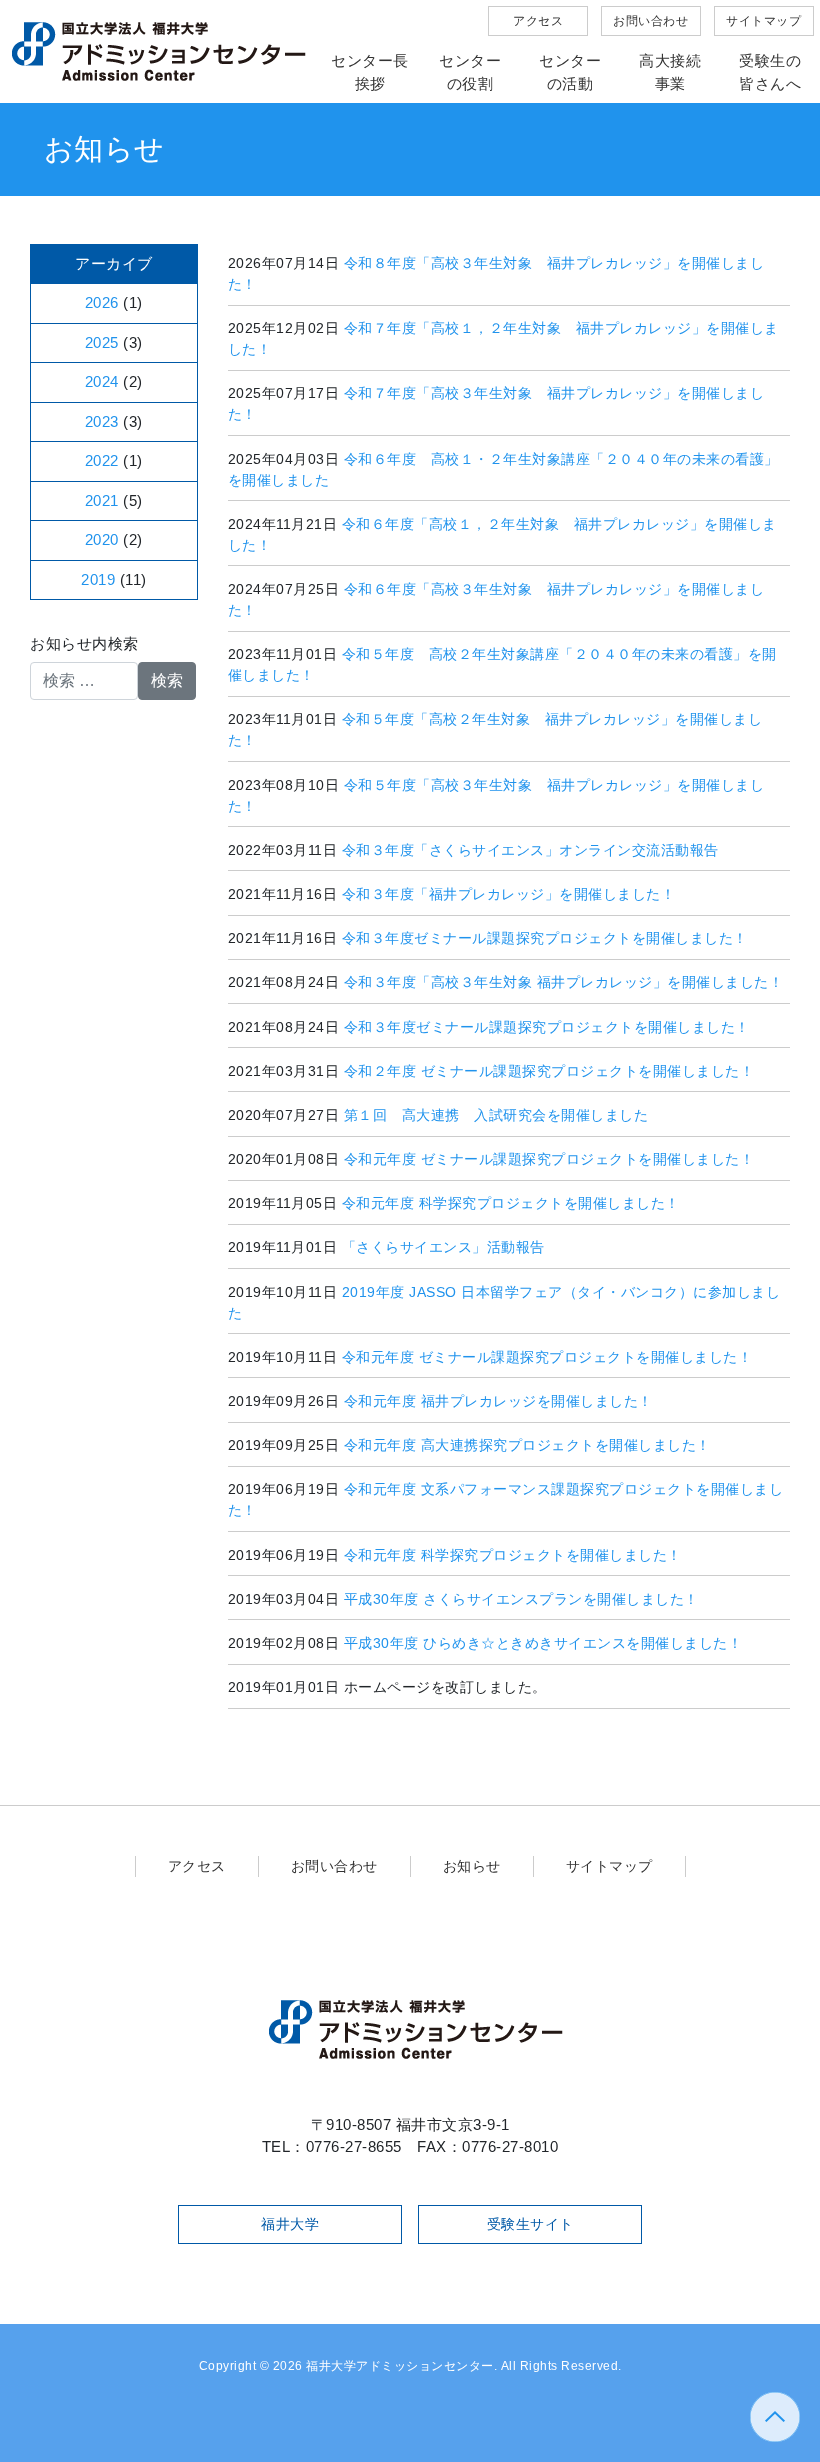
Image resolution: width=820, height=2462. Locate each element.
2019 (98, 579)
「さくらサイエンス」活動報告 (443, 1247)
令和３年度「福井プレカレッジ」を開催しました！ (509, 894)
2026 (102, 302)
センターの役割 (470, 72)
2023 (102, 421)
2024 (102, 381)
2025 (102, 342)
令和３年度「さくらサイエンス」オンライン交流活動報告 (530, 850)
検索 (167, 680)
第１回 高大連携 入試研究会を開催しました (496, 1115)
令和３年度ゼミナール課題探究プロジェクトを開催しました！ (545, 938)
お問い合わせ (650, 21)
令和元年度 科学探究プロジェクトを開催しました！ (511, 1203)
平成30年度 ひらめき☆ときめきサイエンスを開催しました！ (543, 1643)
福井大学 (290, 2224)
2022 (102, 460)
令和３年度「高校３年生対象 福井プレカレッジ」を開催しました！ (564, 982)
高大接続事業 (670, 72)
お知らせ (472, 1866)
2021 (102, 500)
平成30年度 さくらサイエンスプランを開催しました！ (521, 1599)
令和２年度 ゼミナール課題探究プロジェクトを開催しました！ (549, 1071)
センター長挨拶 (370, 72)
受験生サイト (530, 2224)
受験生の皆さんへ (770, 72)
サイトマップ (763, 21)
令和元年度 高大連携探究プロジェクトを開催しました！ (527, 1445)
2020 (102, 539)
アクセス (538, 21)
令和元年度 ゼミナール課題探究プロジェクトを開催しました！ (549, 1159)
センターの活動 (570, 72)
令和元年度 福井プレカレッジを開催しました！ (498, 1401)
